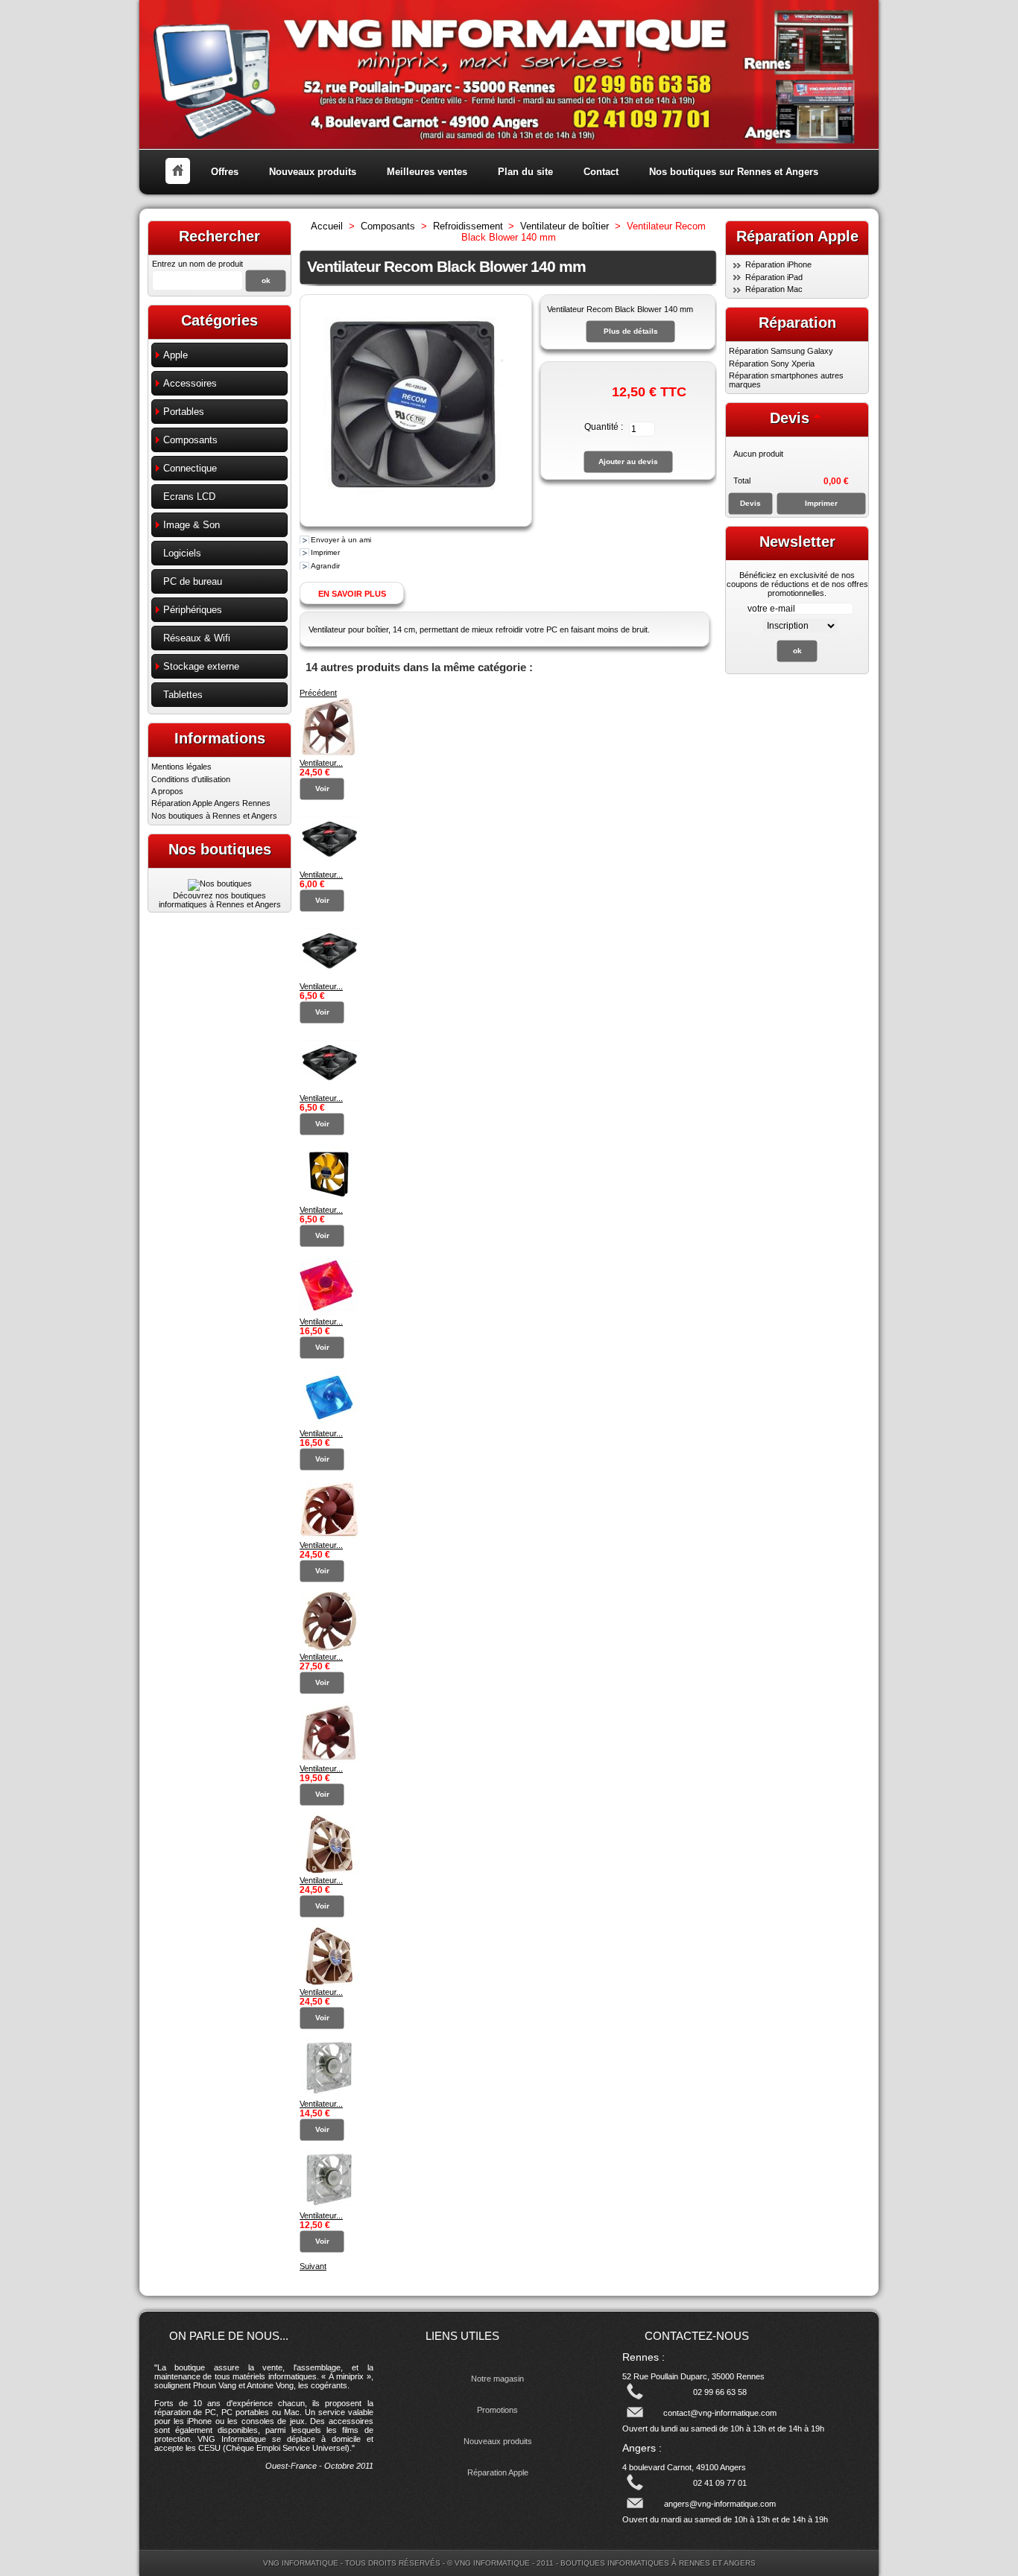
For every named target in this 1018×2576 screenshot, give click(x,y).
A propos (167, 791)
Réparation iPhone (778, 264)
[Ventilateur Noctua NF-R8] (329, 1760)
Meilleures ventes (427, 172)
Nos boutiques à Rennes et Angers (214, 816)
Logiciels (182, 553)
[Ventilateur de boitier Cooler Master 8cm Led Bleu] (329, 2207)
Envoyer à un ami (341, 540)
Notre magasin (497, 2379)
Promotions (497, 2410)
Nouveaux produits (313, 172)
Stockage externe (201, 666)
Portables (184, 412)
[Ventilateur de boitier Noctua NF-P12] (329, 1536)
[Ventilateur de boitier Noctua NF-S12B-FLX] (329, 754)
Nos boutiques (220, 849)
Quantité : (604, 427)
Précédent (318, 693)
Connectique (190, 468)
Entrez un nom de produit (197, 264)
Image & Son (192, 525)
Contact (601, 172)
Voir (322, 789)
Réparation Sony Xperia (772, 364)
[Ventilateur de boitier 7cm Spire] (329, 1089)
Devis (790, 418)
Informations (220, 738)
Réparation (797, 323)
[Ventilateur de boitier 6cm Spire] (329, 977)
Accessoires (190, 383)
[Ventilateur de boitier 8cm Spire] (329, 866)
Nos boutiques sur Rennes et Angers (734, 172)
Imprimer (325, 552)
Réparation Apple (498, 2472)
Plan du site (525, 172)
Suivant (313, 2266)
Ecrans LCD (189, 497)
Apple (176, 355)
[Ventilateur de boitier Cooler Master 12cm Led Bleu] (329, 2095)
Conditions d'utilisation (191, 779)
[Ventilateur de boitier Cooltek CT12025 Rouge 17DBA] (329, 1313)
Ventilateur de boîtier (565, 226)
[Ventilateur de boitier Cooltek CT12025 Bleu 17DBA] (329, 1424)
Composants (190, 440)
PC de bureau (193, 581)
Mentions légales (181, 767)
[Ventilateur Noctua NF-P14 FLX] (329, 1648)
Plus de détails (631, 331)
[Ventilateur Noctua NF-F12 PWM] (329, 1871)
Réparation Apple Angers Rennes (211, 803)
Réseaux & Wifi (197, 638)
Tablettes (183, 695)
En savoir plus (352, 594)
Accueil (327, 226)
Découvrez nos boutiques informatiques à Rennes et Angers (220, 900)
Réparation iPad (774, 277)
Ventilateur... (321, 763)
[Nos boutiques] (220, 883)
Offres (225, 172)
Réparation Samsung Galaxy (781, 351)
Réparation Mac (774, 289)
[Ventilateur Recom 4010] (329, 1201)
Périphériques (193, 610)
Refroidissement (468, 226)
